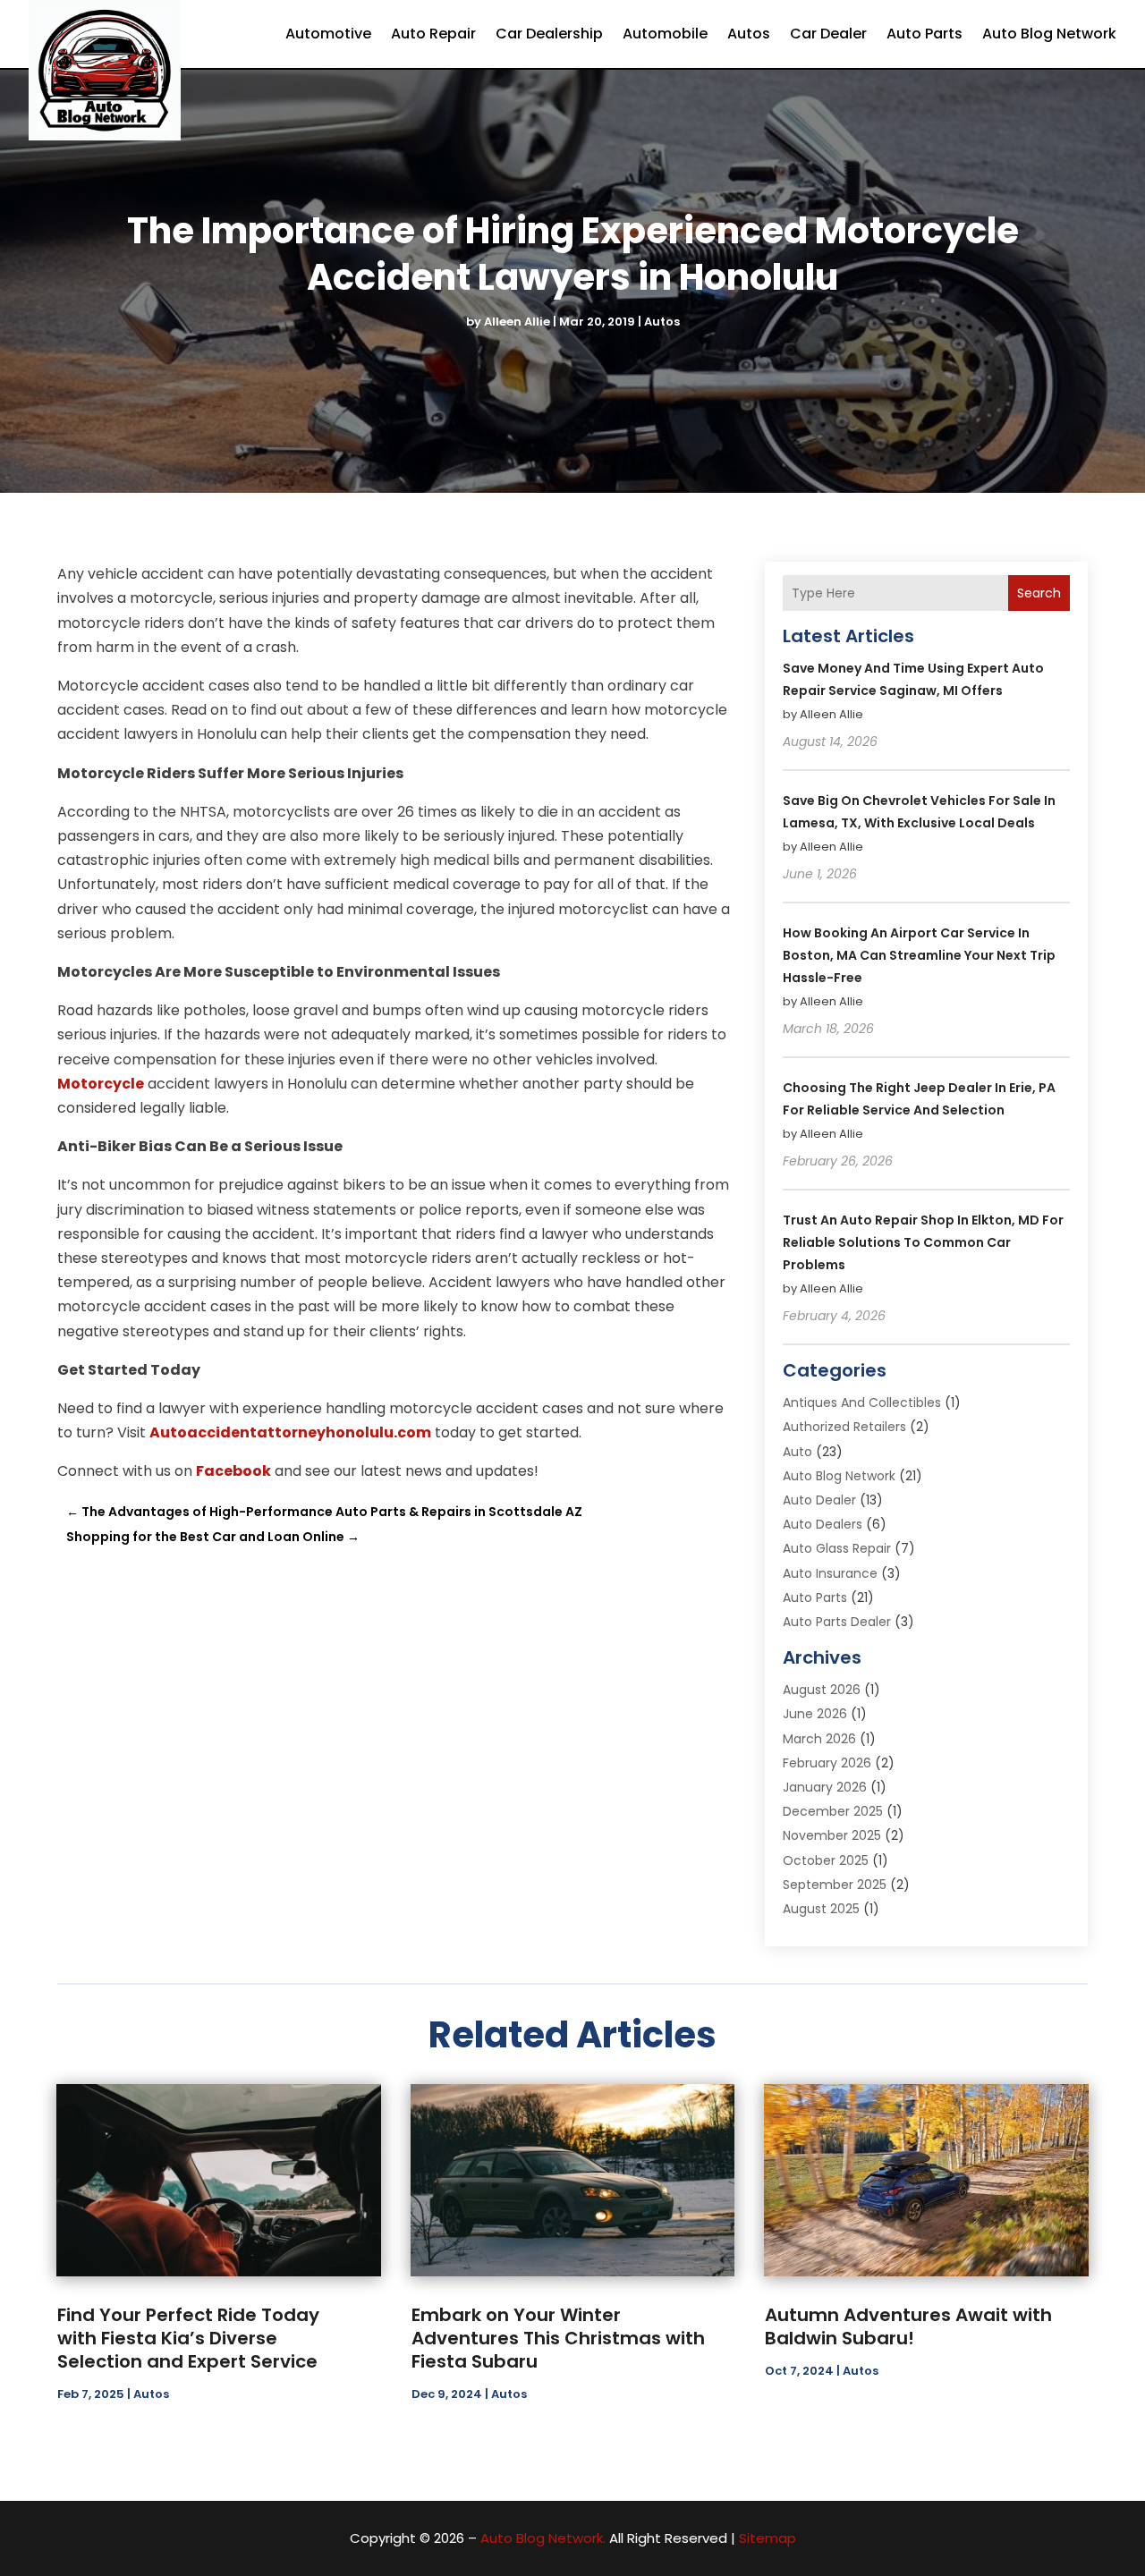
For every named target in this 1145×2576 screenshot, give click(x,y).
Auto (797, 1452)
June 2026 (815, 1714)
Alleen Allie (517, 322)
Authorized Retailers (844, 1427)
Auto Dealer (819, 1500)
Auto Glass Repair (837, 1548)
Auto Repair (433, 34)
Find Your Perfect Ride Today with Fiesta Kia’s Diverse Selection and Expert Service (188, 2338)
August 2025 (821, 1909)
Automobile (665, 34)
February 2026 (827, 1763)
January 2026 (825, 1787)
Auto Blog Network (1049, 34)
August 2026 (822, 1690)
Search (1039, 593)
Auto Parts (924, 34)
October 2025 (826, 1860)
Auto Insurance (830, 1573)
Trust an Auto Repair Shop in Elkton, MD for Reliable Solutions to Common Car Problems (923, 1242)
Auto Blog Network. (543, 2538)
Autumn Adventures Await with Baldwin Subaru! (908, 2326)
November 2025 (832, 1835)
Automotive (328, 34)
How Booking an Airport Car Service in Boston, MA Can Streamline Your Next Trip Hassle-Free (919, 955)
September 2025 (835, 1885)
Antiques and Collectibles (862, 1402)
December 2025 (833, 1811)
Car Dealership (549, 34)
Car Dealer (828, 34)
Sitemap (768, 2538)
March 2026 (819, 1739)
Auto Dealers (823, 1524)
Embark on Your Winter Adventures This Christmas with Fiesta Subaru (558, 2338)
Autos (749, 34)
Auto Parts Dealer (837, 1622)
